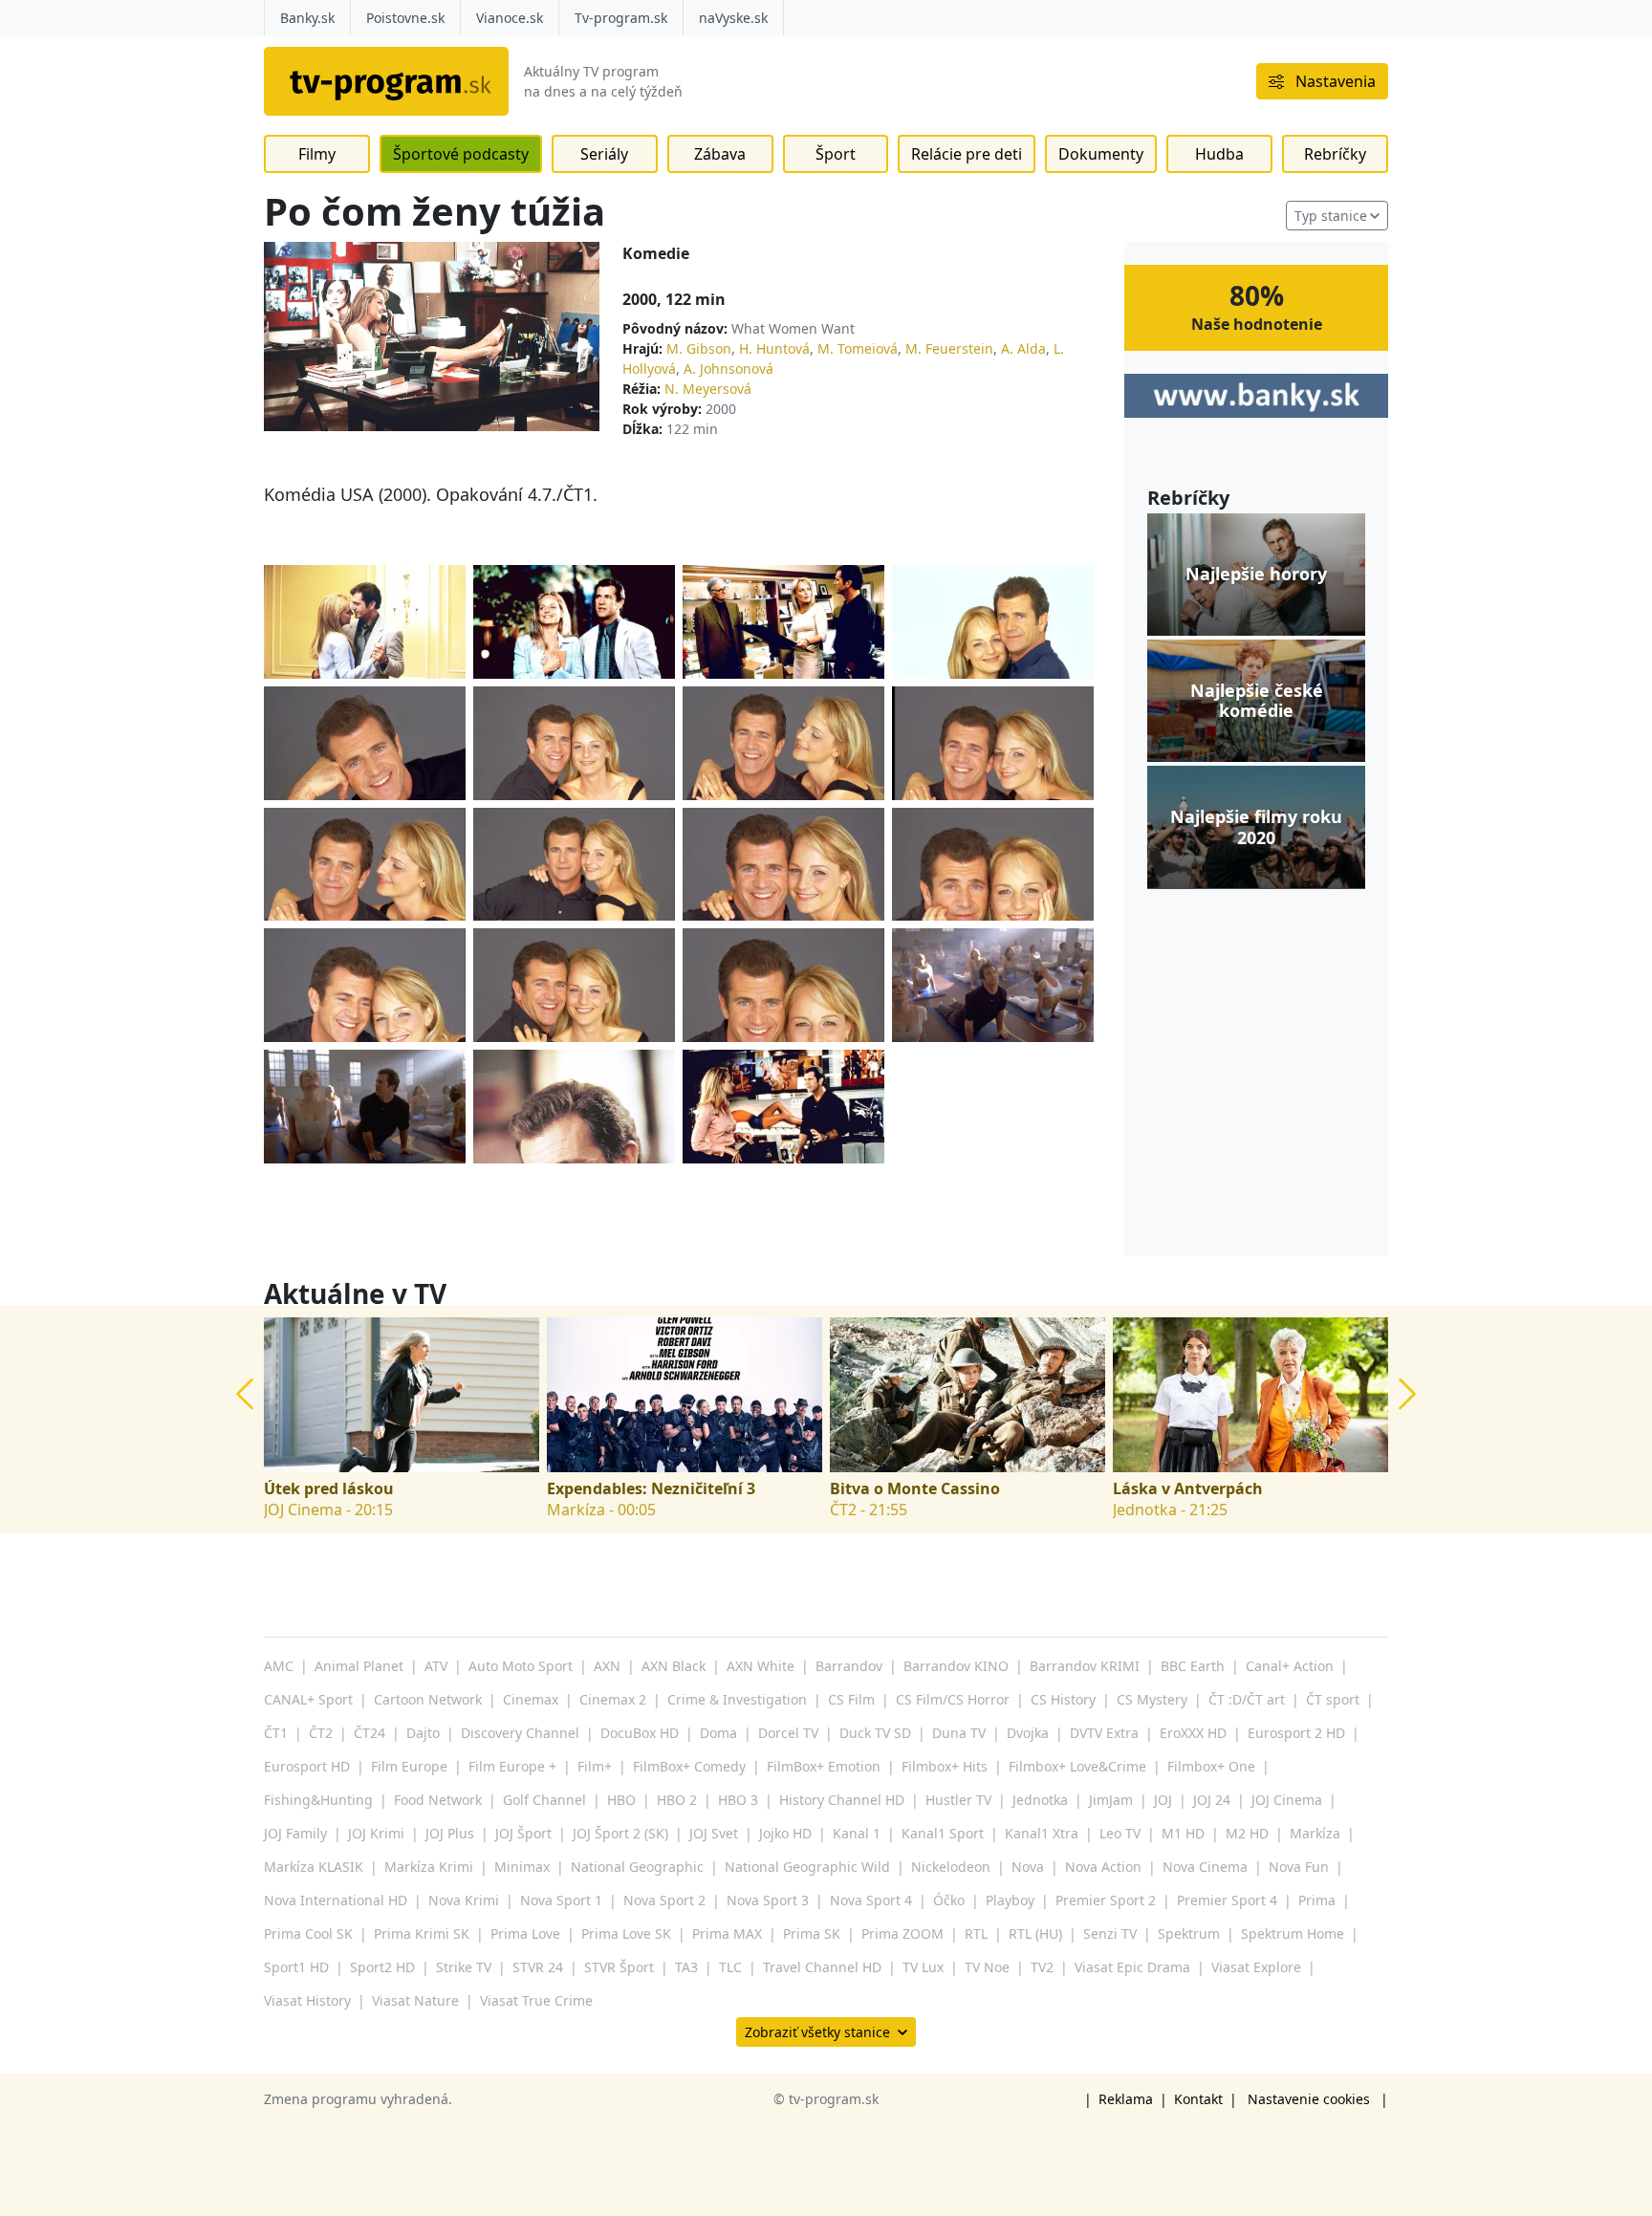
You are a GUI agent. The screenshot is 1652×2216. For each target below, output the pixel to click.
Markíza (1315, 1833)
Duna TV (959, 1733)
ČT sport (1333, 1699)
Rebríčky (1335, 154)
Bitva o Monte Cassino (915, 1489)
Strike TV (464, 1967)
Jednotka (1040, 1800)
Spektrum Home (1293, 1934)
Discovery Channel (520, 1733)
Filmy (317, 154)
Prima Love (525, 1934)
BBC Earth (1193, 1666)
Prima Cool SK (308, 1934)
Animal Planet (359, 1666)
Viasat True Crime (536, 2000)
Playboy (1010, 1900)
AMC (279, 1666)
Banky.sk (307, 18)
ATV (436, 1666)
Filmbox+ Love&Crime (1077, 1766)
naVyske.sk (733, 18)
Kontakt (1198, 2099)
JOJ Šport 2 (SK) (620, 1833)
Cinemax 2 (613, 1699)
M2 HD (1247, 1833)
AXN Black (674, 1666)
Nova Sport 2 (664, 1900)
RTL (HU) (1035, 1934)
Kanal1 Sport (943, 1833)
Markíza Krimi (429, 1867)
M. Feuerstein (949, 348)
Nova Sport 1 (561, 1900)
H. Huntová (774, 348)
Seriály (604, 154)
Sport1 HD (296, 1967)
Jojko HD (785, 1833)
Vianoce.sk (510, 18)
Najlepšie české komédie (1257, 700)
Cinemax (531, 1699)
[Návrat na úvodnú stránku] (386, 81)
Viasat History (307, 2000)
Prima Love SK (626, 1934)
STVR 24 (538, 1967)
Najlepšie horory (1256, 575)
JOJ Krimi (376, 1833)
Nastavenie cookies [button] (1309, 2099)
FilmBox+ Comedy (689, 1766)
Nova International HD (336, 1900)
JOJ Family (295, 1833)
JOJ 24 (1212, 1800)
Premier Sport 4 (1227, 1900)
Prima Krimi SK (422, 1934)
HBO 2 (677, 1800)
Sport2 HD (382, 1967)
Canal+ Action (1290, 1666)
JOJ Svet (714, 1833)
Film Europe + (512, 1766)
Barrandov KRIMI (1085, 1666)
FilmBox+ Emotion (824, 1766)
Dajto (423, 1733)
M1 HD (1183, 1833)
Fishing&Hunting (318, 1800)
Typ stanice (1331, 216)
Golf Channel (544, 1800)
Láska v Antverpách (1188, 1489)
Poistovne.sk (405, 18)
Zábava (720, 154)
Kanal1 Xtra (1042, 1833)
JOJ (1163, 1800)
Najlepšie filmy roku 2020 (1256, 827)
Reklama (1126, 2099)
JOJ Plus (450, 1833)
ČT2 (321, 1733)
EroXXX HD (1193, 1733)
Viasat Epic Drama (1132, 1967)
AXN (607, 1666)
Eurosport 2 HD (1296, 1733)
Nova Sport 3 (768, 1900)
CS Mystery (1152, 1699)
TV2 (1042, 1967)
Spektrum (1189, 1934)
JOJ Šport (523, 1833)
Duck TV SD (875, 1733)
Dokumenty (1101, 154)
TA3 (686, 1967)
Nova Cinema (1205, 1867)
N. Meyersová (708, 389)
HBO (621, 1800)
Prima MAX (727, 1934)
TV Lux (923, 1967)
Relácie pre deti (967, 154)
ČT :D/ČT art (1247, 1699)
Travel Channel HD (822, 1967)
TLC (730, 1967)
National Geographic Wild (807, 1867)
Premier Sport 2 (1106, 1900)
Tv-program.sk (621, 18)
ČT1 (276, 1733)
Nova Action (1103, 1867)
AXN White (761, 1666)
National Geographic (637, 1867)
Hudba (1219, 154)
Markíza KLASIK (314, 1867)
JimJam (1111, 1800)
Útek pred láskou (329, 1489)
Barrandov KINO (956, 1666)
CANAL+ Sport (308, 1699)
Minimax (522, 1867)
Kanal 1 (857, 1833)
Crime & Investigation (737, 1699)
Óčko (949, 1900)
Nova (1028, 1867)
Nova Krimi (464, 1900)
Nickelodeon (951, 1867)
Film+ (595, 1766)
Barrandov (849, 1666)
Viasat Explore (1256, 1967)
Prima (1317, 1900)
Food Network (438, 1800)
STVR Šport (619, 1967)
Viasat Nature (415, 2000)
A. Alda (1023, 348)
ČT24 (370, 1733)
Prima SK (812, 1934)
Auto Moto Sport (521, 1666)
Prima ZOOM (902, 1934)
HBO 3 (738, 1800)
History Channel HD (842, 1800)
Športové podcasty (461, 154)
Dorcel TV (788, 1733)
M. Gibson (699, 348)
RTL (976, 1934)
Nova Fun (1299, 1867)
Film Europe (409, 1766)
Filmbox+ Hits (945, 1766)
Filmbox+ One (1211, 1766)
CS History (1063, 1699)
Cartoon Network (428, 1699)
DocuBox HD (640, 1733)
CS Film (851, 1699)
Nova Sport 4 (871, 1900)
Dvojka (1028, 1733)
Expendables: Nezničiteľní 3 (651, 1489)
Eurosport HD (307, 1766)
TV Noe (987, 1967)
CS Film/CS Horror (953, 1699)
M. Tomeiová (858, 348)
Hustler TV (958, 1800)
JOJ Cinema (1287, 1800)
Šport (836, 154)
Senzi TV (1110, 1934)
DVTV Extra (1104, 1733)
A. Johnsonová (728, 369)
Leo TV (1120, 1833)
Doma (718, 1733)
